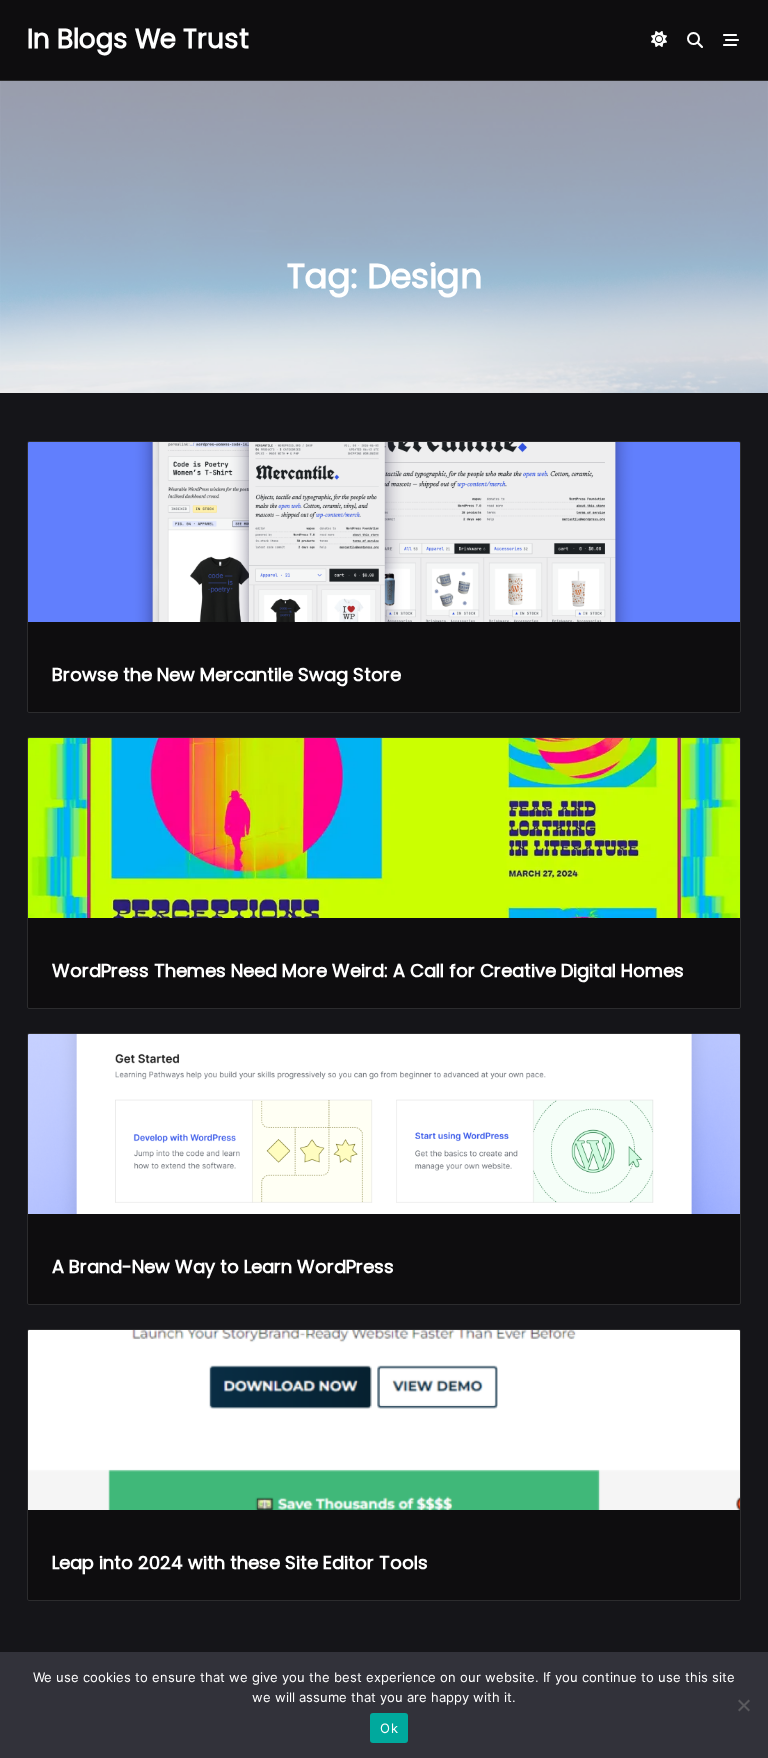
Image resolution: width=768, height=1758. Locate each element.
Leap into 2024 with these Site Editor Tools (240, 1562)
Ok (389, 1728)
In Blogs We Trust (138, 39)
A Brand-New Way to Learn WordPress (223, 1266)
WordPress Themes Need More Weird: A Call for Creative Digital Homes (368, 970)
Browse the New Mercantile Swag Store (226, 674)
